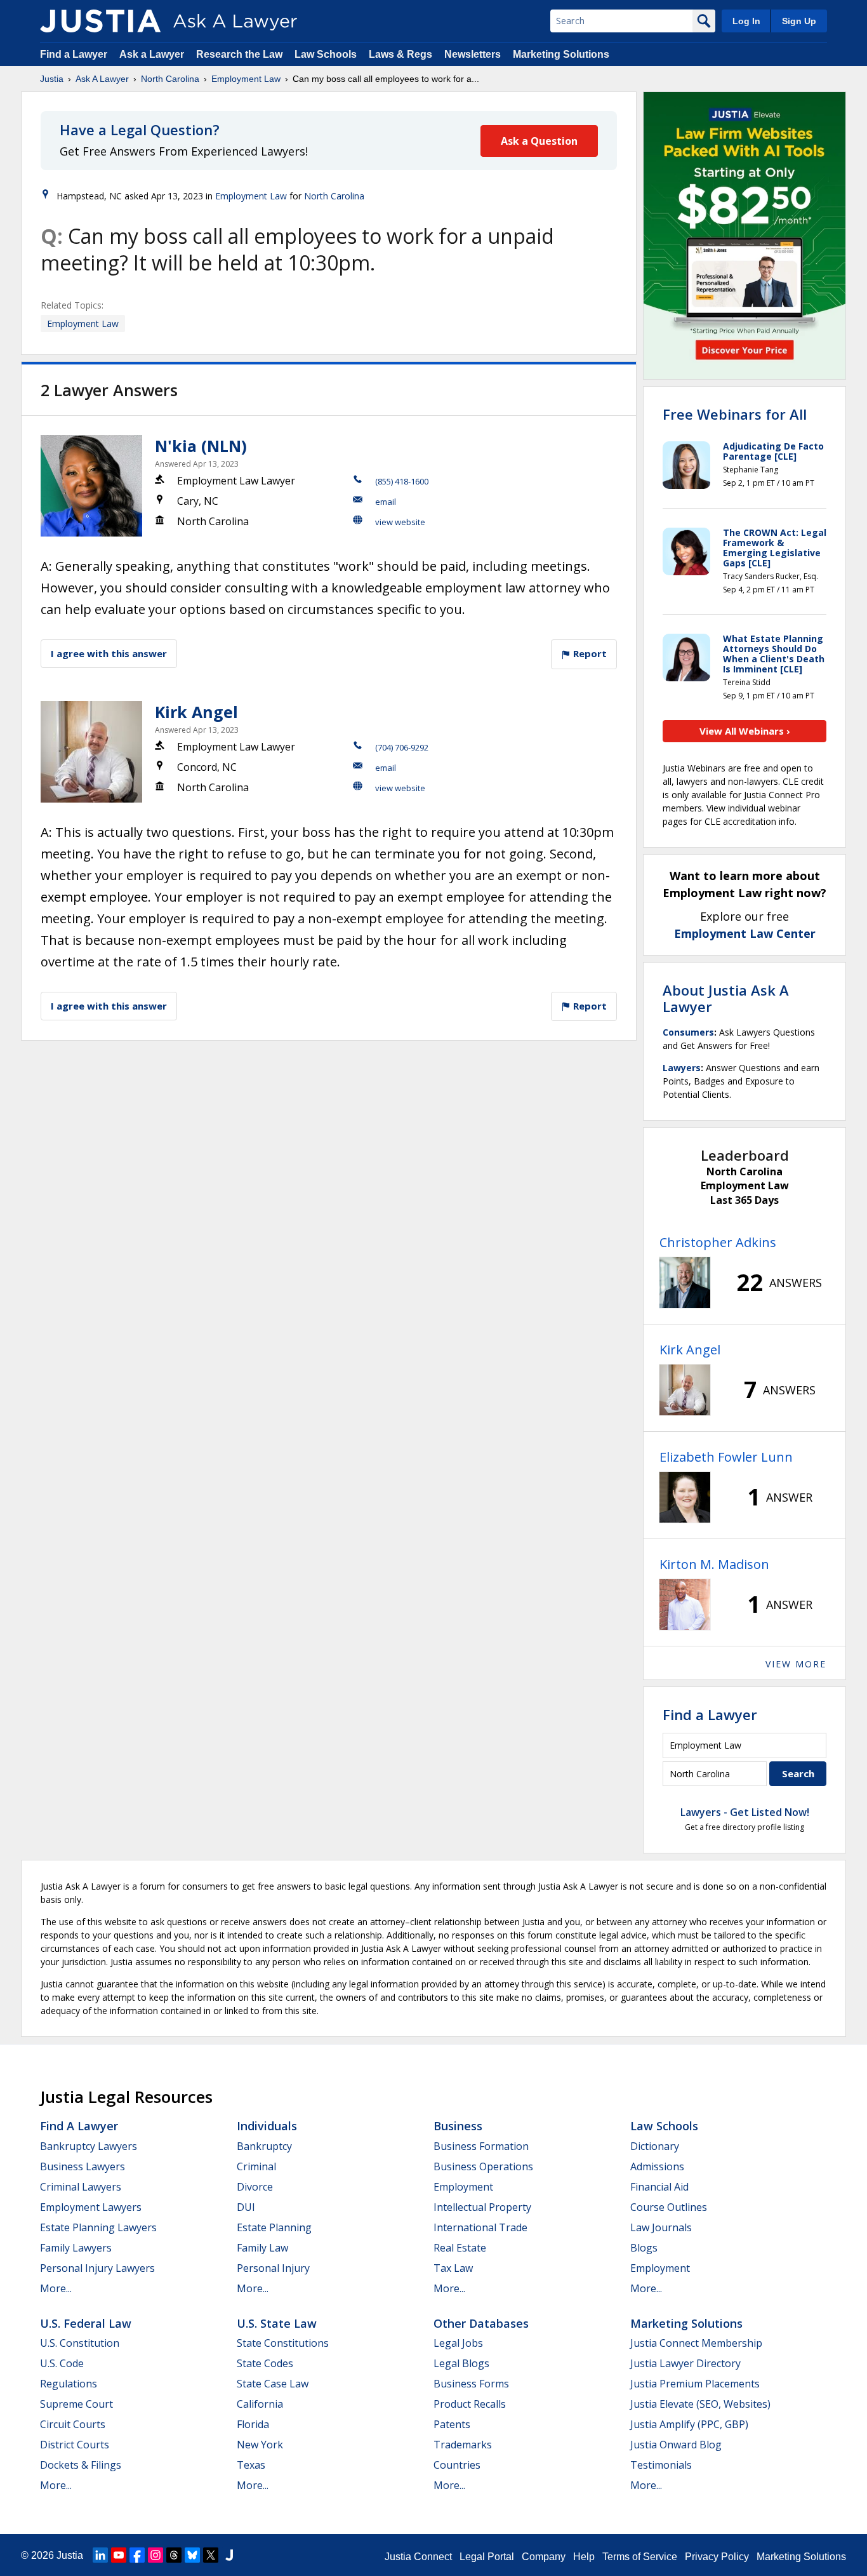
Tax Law (453, 2268)
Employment (463, 2187)
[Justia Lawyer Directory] (229, 2555)
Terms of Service (640, 2557)
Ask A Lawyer (102, 79)
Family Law (262, 2248)
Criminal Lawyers (81, 2187)
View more (796, 1664)
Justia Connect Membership (696, 2343)
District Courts (75, 2445)
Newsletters (473, 54)
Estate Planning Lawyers (98, 2227)
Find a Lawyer (74, 54)
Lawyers (682, 1068)
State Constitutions (283, 2343)
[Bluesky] (192, 2555)
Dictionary (655, 2146)
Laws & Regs (400, 54)
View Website (400, 522)
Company (544, 2557)
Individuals (267, 2126)
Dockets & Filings (81, 2465)
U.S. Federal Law (86, 2323)
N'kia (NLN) (201, 446)
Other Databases (481, 2323)
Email (386, 502)
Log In (746, 21)
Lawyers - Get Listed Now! (745, 1812)
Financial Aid (659, 2187)
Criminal (256, 2166)
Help (584, 2557)
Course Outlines (669, 2207)
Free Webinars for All (735, 414)
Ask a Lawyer (153, 54)
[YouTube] (119, 2555)
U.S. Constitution (80, 2343)
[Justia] (100, 21)
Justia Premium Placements (695, 2384)
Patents (452, 2424)
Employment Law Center (745, 933)
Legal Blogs (461, 2363)
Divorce (255, 2187)
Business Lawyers (83, 2166)
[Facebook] (137, 2555)
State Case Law (273, 2384)
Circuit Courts (73, 2424)
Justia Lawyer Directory (685, 2363)
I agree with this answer (109, 653)
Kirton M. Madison (714, 1564)
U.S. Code (62, 2363)
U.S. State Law (277, 2323)
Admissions (657, 2166)
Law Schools (326, 54)
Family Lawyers (76, 2248)
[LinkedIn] (100, 2555)
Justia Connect (418, 2557)
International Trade (480, 2227)
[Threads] (174, 2555)
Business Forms (471, 2384)
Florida (253, 2424)
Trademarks (463, 2445)
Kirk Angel (196, 712)
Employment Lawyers (91, 2207)
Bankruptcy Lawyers (89, 2146)
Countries (457, 2465)
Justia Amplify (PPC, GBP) (689, 2424)
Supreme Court (76, 2404)
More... (56, 2288)
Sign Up (799, 21)
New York (260, 2445)
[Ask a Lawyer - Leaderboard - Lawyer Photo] (685, 1283)
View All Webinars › (745, 731)
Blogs (644, 2248)
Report (589, 653)
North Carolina (170, 79)
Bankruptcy (264, 2146)
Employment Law (246, 79)
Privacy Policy (717, 2557)
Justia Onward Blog (676, 2445)
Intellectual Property (482, 2207)
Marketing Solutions (561, 54)
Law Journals (661, 2227)
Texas (251, 2465)
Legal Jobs (458, 2343)
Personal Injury (273, 2268)
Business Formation (481, 2146)
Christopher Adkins (718, 1242)
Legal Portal (487, 2557)
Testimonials (661, 2465)
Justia (52, 79)
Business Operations (483, 2166)
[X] (211, 2555)
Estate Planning (274, 2227)
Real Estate (460, 2248)
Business (458, 2126)
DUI (246, 2207)
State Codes (265, 2363)
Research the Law (239, 54)
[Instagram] (156, 2555)
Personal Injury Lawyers (97, 2268)
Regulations (69, 2384)
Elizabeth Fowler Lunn (726, 1457)
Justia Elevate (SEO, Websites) (700, 2404)
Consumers (688, 1032)
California (260, 2404)
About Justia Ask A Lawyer (726, 998)
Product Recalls (470, 2404)
